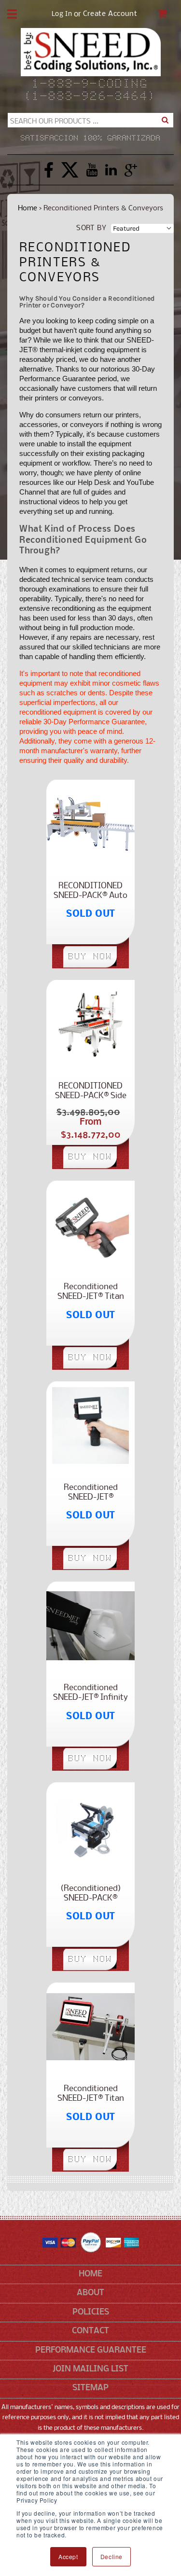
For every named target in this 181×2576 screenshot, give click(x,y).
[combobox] (90, 120)
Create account (110, 14)
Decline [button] (111, 2556)
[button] (12, 14)
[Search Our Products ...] (165, 120)
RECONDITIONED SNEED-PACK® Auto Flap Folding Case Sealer (90, 891)
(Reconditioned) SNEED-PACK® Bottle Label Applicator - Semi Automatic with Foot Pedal (90, 1894)
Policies (91, 2312)
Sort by (91, 228)
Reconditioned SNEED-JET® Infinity (90, 1693)
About (90, 2293)
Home (28, 208)
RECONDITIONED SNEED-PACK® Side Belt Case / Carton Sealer (91, 1091)
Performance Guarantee (91, 2350)
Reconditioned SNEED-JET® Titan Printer (91, 2094)
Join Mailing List (90, 2369)
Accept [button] (68, 2556)
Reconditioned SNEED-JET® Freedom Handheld (91, 1493)
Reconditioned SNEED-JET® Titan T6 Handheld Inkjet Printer (91, 1292)
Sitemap (90, 2388)
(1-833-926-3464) (90, 97)
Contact (90, 2331)
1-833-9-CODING (90, 84)
